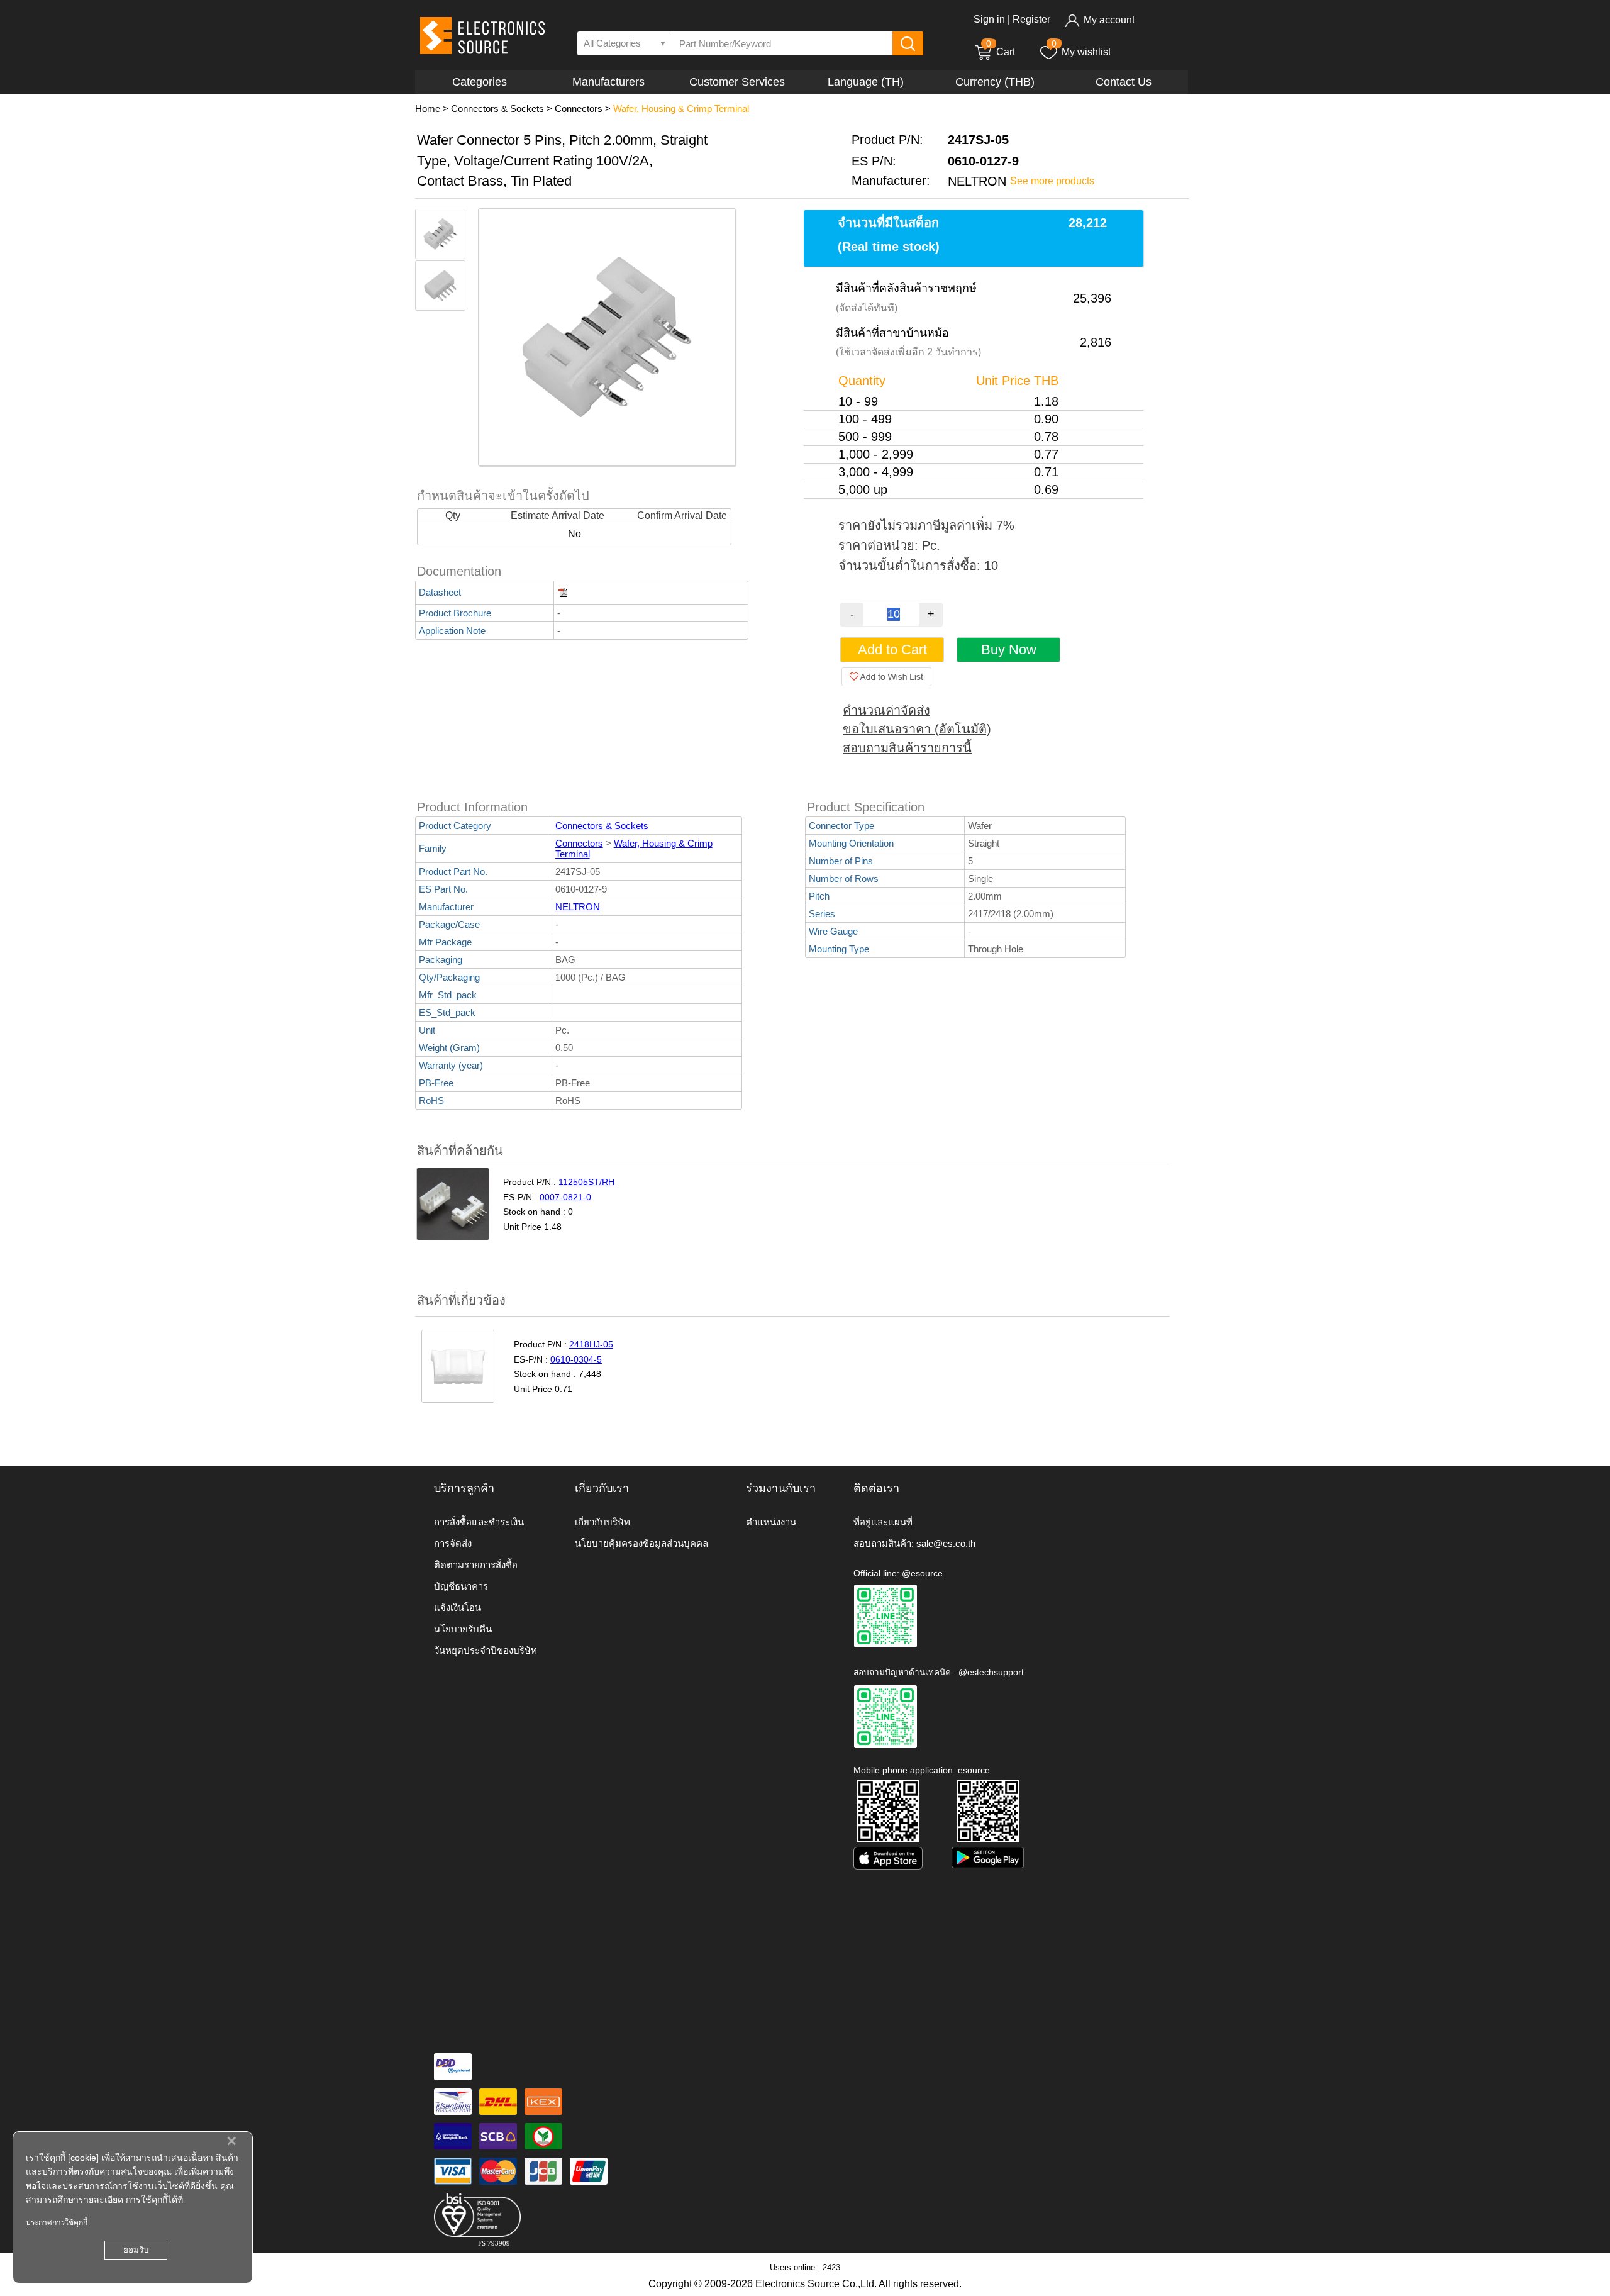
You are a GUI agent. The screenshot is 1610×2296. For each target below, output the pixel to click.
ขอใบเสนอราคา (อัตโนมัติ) (917, 729)
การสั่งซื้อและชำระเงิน (479, 1522)
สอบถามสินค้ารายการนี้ (907, 748)
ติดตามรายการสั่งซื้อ (476, 1565)
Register (1031, 19)
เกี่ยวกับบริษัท (602, 1522)
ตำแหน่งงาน (771, 1522)
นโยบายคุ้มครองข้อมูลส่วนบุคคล (641, 1543)
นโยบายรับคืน (463, 1629)
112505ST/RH (586, 1182)
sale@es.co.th (946, 1543)
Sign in (989, 19)
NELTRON (578, 907)
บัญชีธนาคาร (461, 1586)
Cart (1001, 52)
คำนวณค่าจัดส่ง (886, 710)
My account (1109, 20)
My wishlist (1086, 52)
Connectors (579, 109)
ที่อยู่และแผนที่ (883, 1522)
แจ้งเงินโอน (458, 1608)
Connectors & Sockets (497, 109)
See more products (1052, 181)
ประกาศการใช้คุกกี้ (57, 2222)
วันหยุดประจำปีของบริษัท (486, 1650)
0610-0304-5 (576, 1359)
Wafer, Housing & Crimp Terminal (681, 109)
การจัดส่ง (453, 1543)
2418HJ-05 (591, 1344)
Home (428, 109)
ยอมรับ (136, 2250)
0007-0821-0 (565, 1197)
